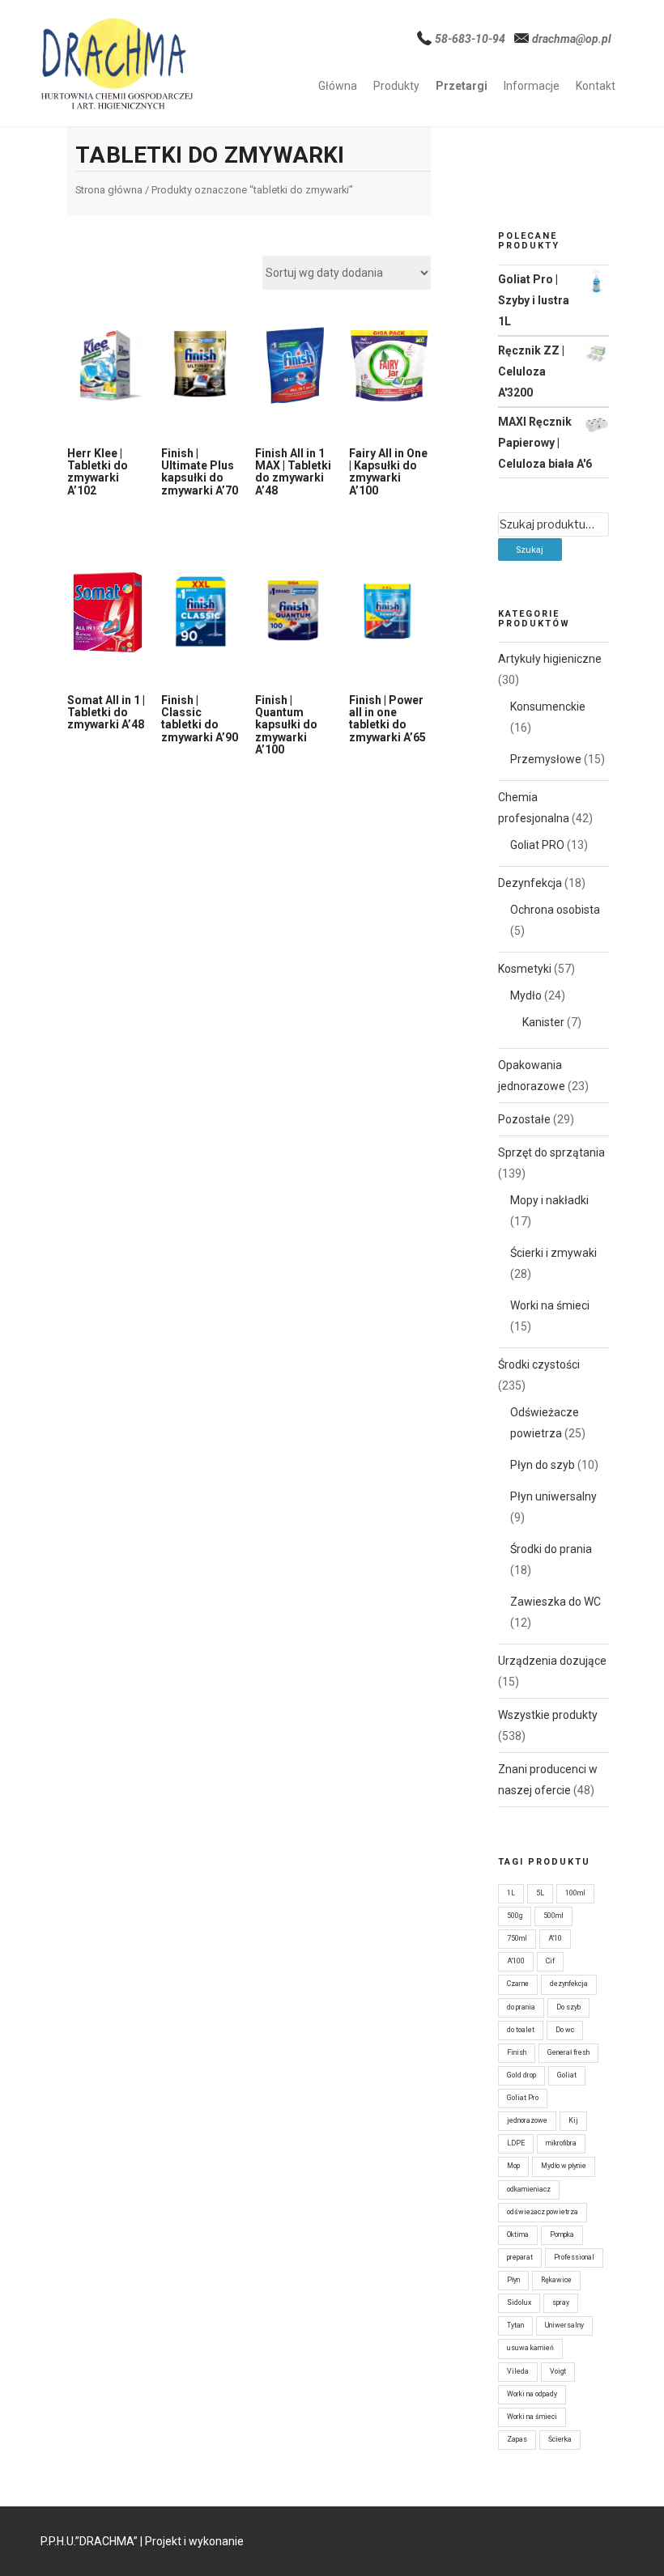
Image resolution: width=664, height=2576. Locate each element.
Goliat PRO (537, 845)
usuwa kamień (530, 2348)
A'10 (555, 1938)
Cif (550, 1961)
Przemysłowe (546, 759)
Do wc (565, 2030)
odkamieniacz (529, 2189)
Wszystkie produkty (548, 1715)
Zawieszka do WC (555, 1602)
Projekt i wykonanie (194, 2541)
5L (540, 1893)
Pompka (562, 2234)
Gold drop (521, 2075)
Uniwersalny (564, 2325)
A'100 (516, 1961)
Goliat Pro (523, 2098)
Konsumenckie (548, 707)
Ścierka (560, 2439)
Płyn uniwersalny (553, 1496)
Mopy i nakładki (549, 1200)
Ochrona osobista (555, 910)
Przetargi (462, 86)
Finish (517, 2052)
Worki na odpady (532, 2394)
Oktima (518, 2234)
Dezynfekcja (530, 883)
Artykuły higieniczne (550, 659)
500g (515, 1916)
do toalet (521, 2030)
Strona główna (109, 190)
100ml (575, 1893)
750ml (517, 1938)
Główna (338, 86)
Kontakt (596, 86)
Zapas (517, 2439)
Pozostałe (524, 1119)
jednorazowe (527, 2120)
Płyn (513, 2280)
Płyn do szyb (543, 1465)
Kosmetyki (525, 969)
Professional (574, 2257)
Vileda (518, 2371)
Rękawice (556, 2280)
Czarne (518, 1984)
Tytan (515, 2325)
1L (511, 1893)
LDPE (516, 2143)
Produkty (396, 86)
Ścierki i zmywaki (553, 1253)
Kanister (543, 1022)
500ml (553, 1916)
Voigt (558, 2371)
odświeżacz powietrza (543, 2212)
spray (561, 2302)
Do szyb (568, 2007)
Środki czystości (539, 1364)
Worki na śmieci (550, 1305)
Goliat (567, 2075)
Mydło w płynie (564, 2166)
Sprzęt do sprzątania (551, 1152)
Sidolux (519, 2302)
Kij (573, 2120)
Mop (513, 2166)
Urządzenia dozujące (552, 1661)
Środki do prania (551, 1549)
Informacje (532, 86)
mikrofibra (561, 2143)
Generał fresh (568, 2052)
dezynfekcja (569, 1984)
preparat (520, 2257)
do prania (521, 2007)
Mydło (526, 995)
